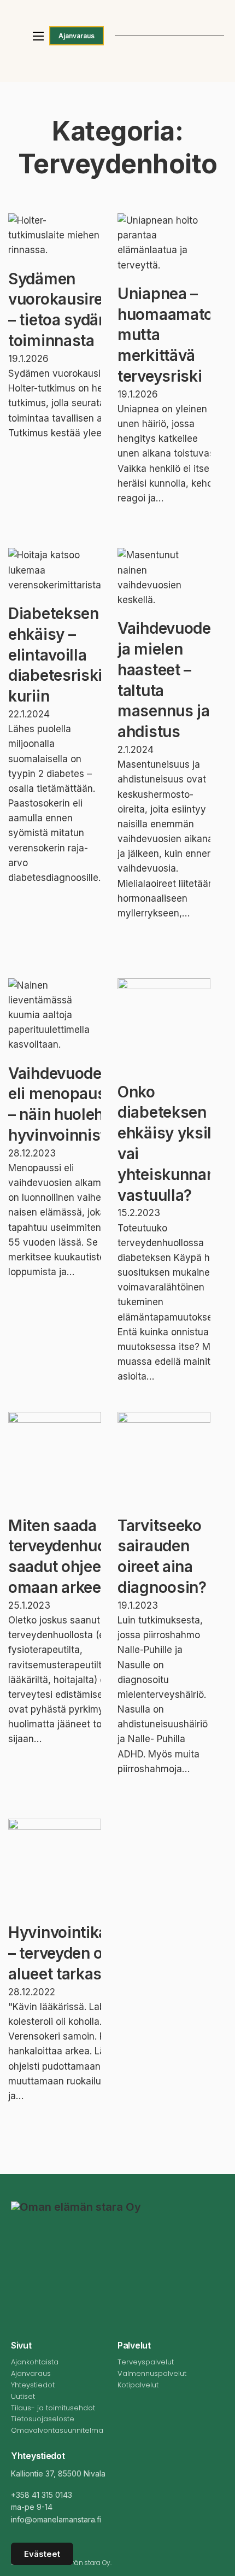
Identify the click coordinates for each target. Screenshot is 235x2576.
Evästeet (42, 2554)
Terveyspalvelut (146, 2362)
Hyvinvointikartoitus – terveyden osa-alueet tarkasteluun (82, 1953)
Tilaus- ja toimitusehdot (53, 2408)
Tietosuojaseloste (43, 2419)
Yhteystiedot (33, 2385)
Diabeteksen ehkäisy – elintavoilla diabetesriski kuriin (55, 655)
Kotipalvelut (138, 2385)
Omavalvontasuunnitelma (57, 2430)
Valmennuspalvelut (152, 2373)
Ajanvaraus (77, 36)
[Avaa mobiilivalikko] (38, 36)
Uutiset (23, 2396)
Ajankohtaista (35, 2362)
